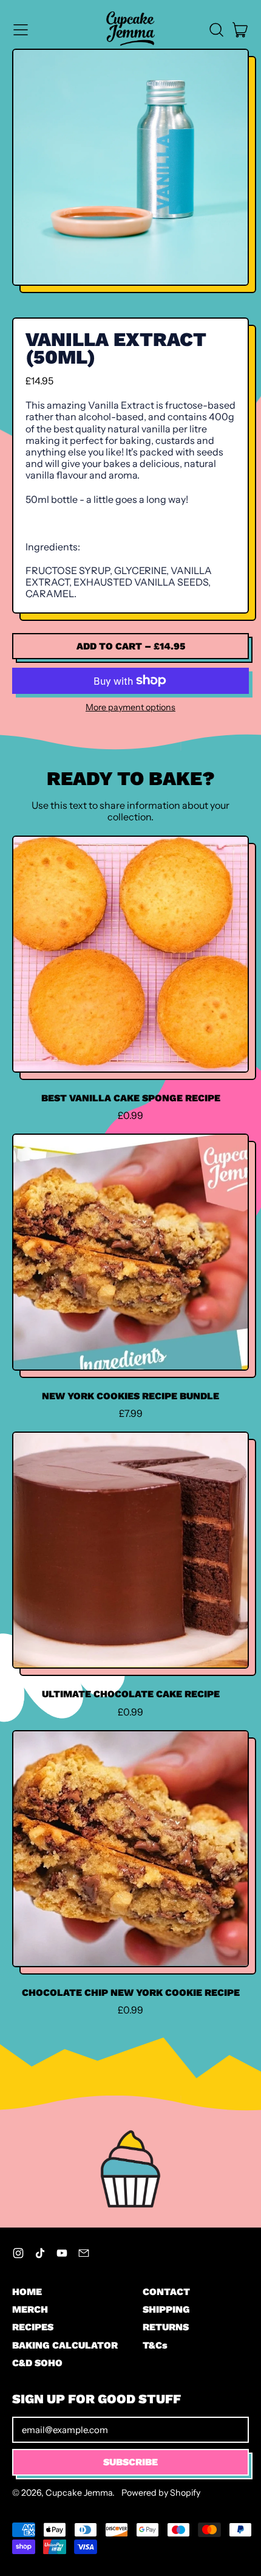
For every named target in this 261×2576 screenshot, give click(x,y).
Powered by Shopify (161, 2493)
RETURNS (166, 2327)
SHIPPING (166, 2309)
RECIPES (33, 2327)
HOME (27, 2292)
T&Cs (155, 2345)
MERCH (30, 2309)
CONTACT (166, 2292)
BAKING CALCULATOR (65, 2345)
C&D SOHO (37, 2363)
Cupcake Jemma (79, 2493)
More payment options (130, 708)
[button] (216, 30)
